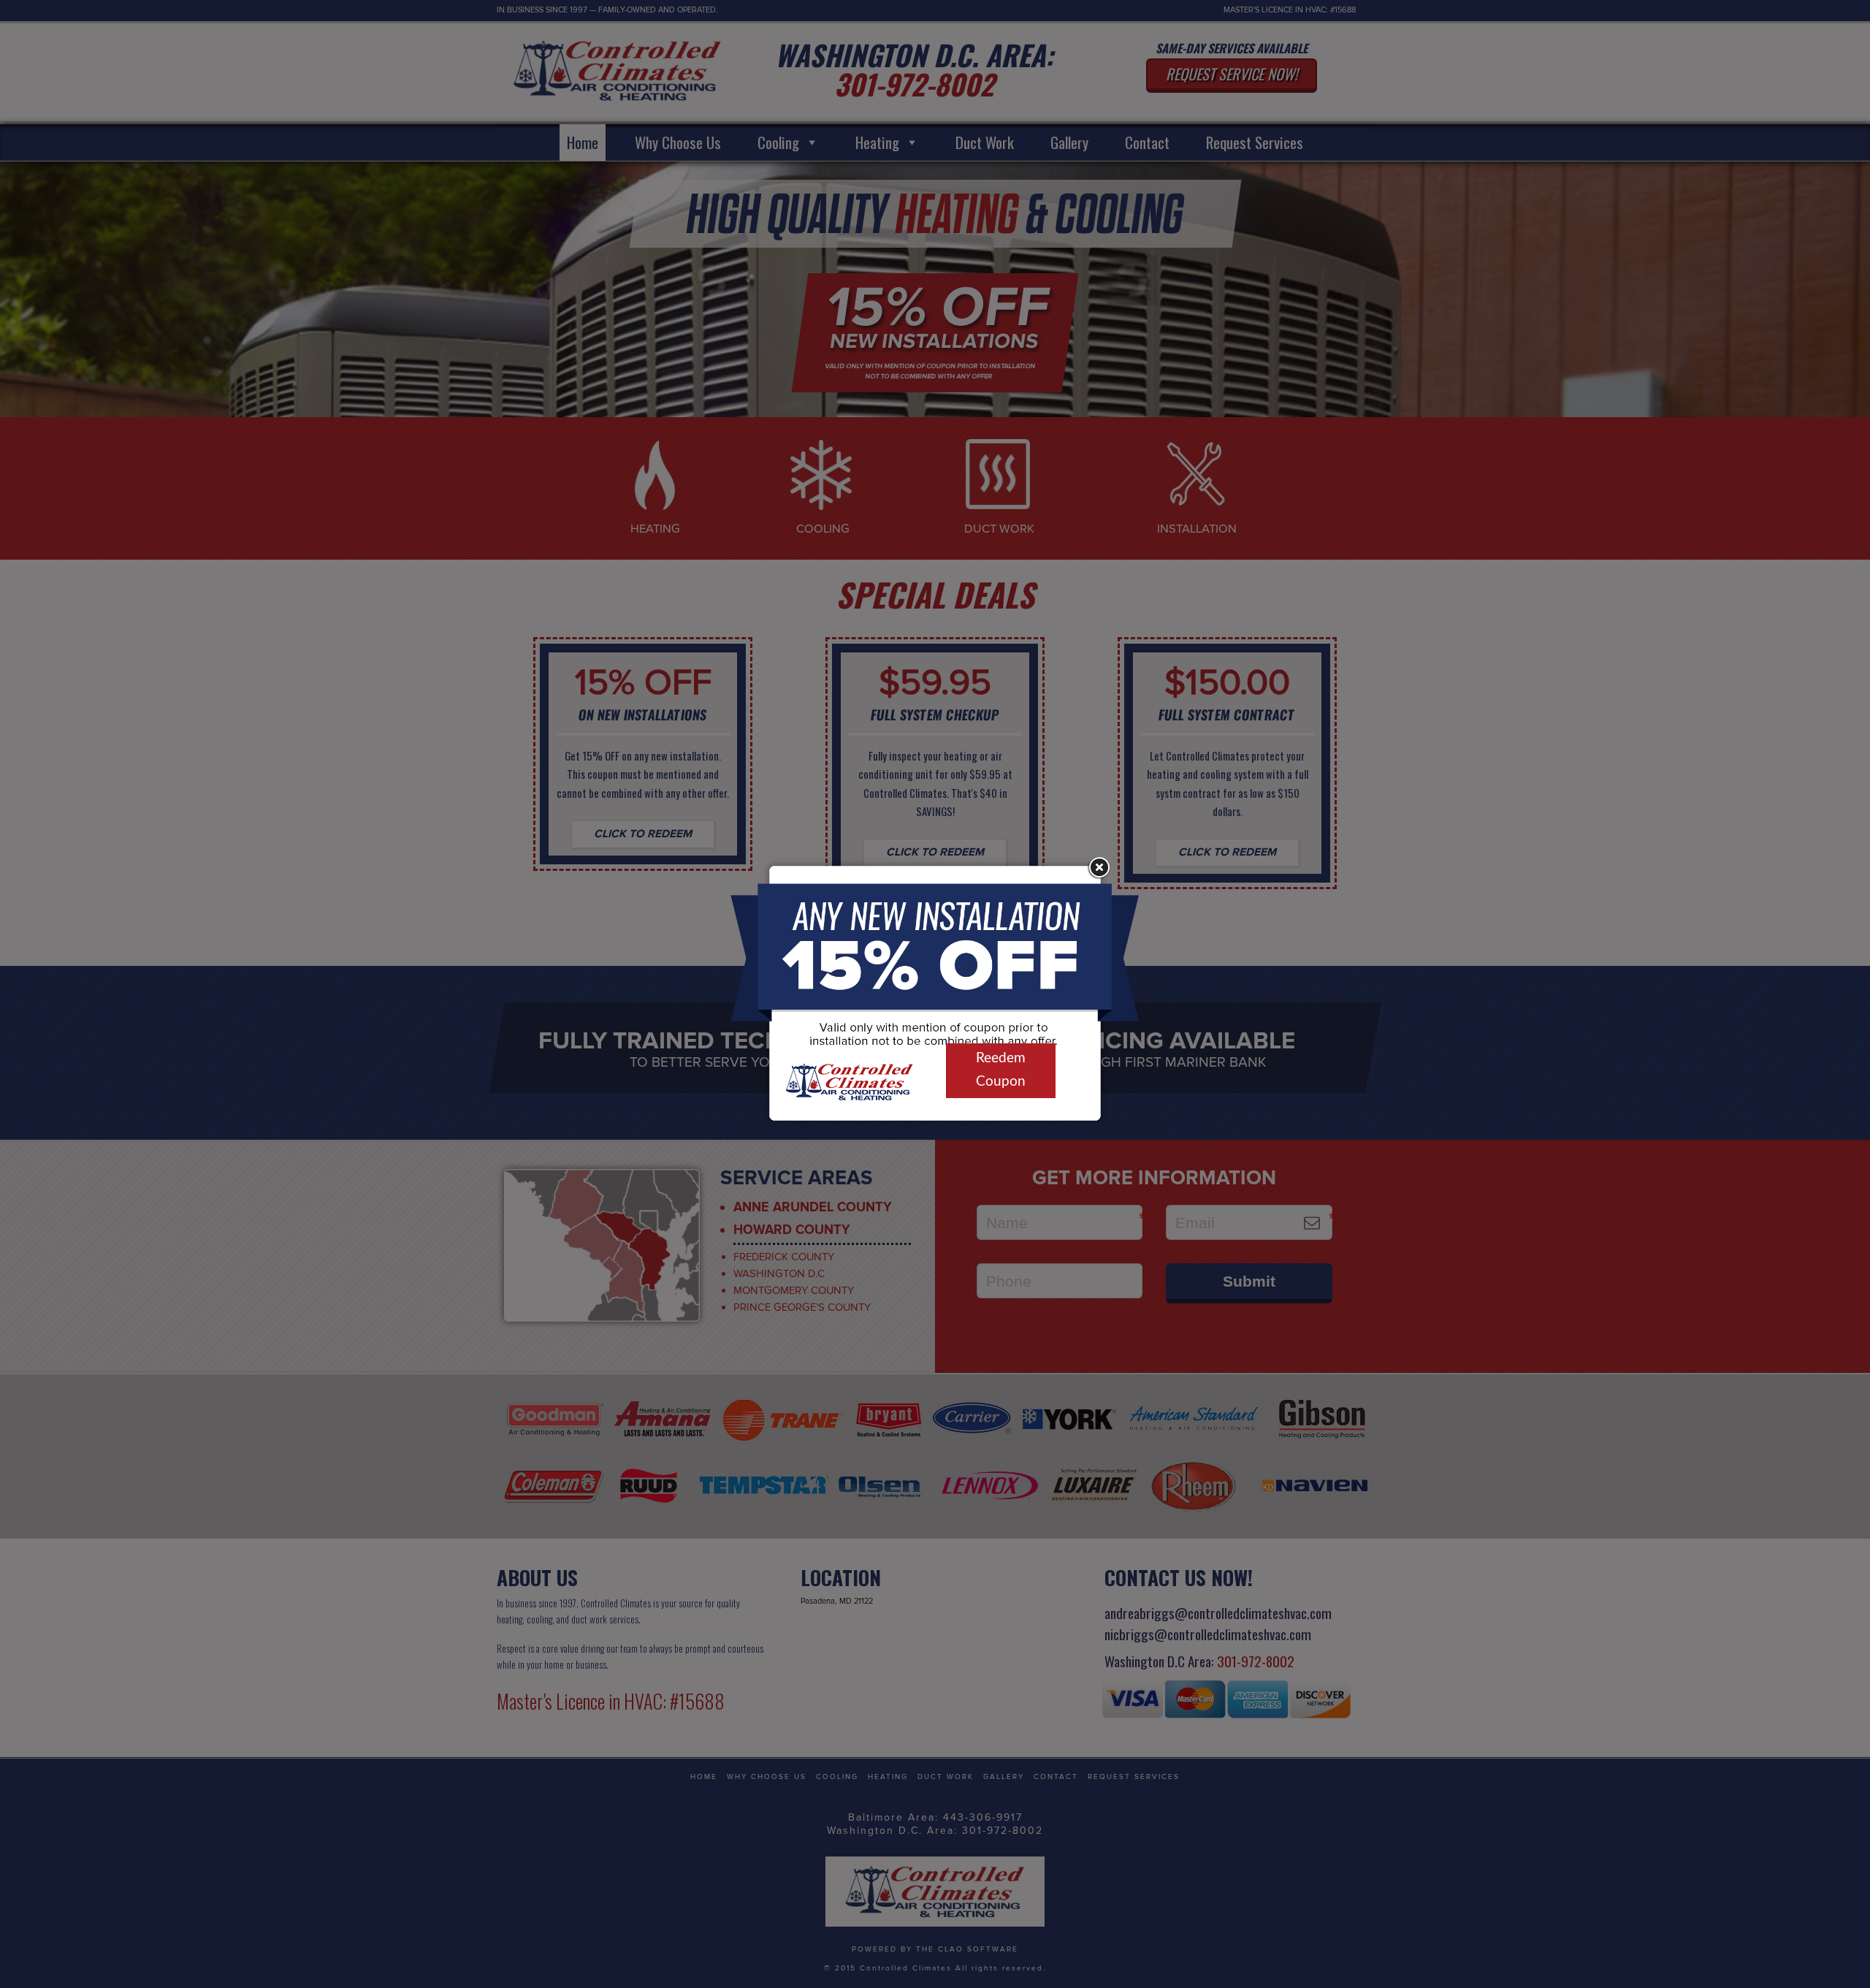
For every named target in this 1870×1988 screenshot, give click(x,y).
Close (1098, 868)
